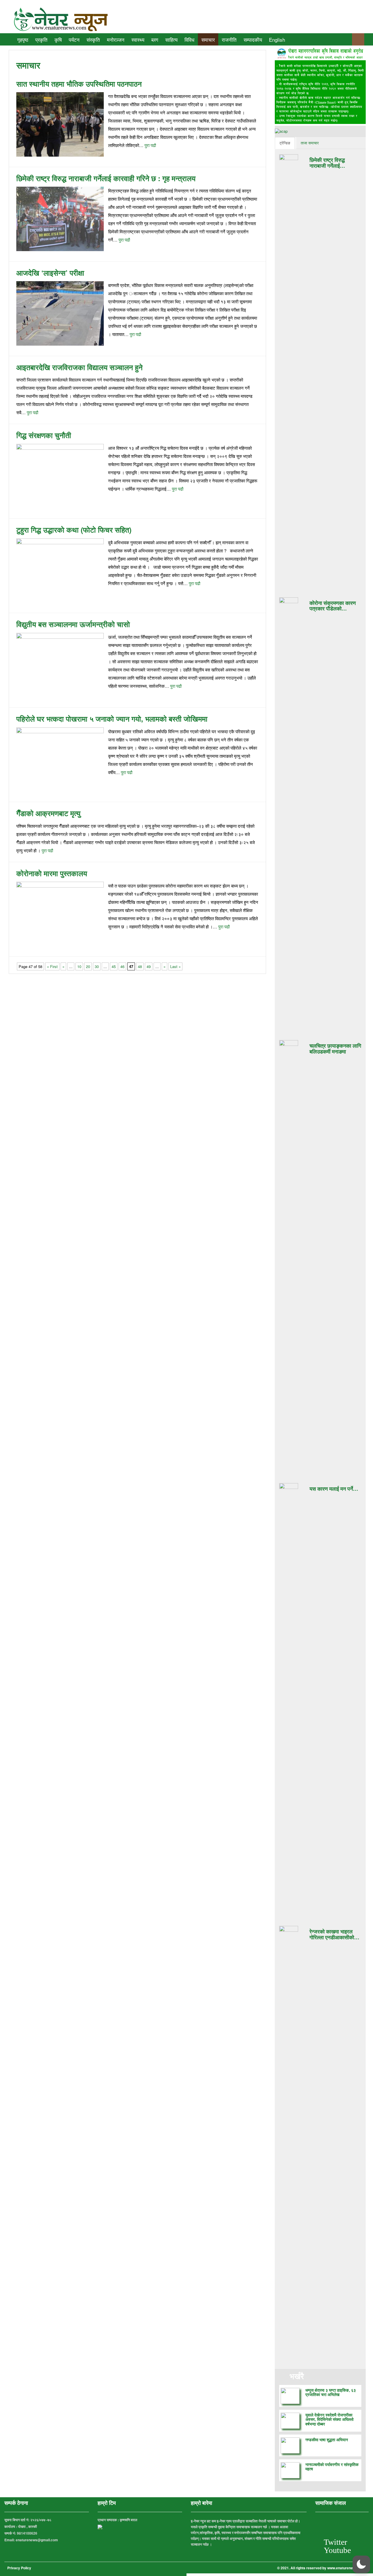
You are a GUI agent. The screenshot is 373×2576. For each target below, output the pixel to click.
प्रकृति (41, 40)
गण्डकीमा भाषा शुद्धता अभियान (327, 2439)
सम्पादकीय (253, 40)
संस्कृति (93, 40)
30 (97, 966)
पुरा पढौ (150, 145)
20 (88, 966)
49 (149, 966)
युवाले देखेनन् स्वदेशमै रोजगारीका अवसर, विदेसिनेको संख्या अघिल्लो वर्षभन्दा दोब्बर (329, 2419)
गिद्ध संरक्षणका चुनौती (44, 435)
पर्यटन (74, 40)
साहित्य (171, 40)
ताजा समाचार (310, 143)
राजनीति (229, 40)
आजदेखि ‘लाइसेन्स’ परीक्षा (50, 273)
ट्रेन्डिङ (285, 143)
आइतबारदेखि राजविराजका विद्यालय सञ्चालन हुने (79, 367)
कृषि (58, 40)
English (277, 40)
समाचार (208, 40)
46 (122, 966)
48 (140, 966)
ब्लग (155, 40)
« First (52, 966)
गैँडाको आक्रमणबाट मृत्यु (48, 813)
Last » (175, 966)
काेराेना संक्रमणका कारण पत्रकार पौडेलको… (333, 606)
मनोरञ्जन (116, 40)
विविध (189, 40)
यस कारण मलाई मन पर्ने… (334, 1489)
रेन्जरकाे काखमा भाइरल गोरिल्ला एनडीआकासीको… (334, 1934)
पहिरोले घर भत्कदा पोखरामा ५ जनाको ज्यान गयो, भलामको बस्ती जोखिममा (112, 719)
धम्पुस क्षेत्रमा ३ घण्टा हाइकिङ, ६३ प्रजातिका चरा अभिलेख (331, 2392)
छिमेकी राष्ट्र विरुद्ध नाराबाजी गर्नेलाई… (327, 163)
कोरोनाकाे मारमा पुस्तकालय (52, 873)
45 (114, 966)
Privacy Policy (19, 2568)
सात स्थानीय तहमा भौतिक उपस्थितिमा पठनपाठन (79, 84)
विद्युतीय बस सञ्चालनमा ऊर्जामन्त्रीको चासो (73, 624)
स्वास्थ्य (138, 40)
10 (79, 966)
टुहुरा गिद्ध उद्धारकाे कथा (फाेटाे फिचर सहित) (74, 530)
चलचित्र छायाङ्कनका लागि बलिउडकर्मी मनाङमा (335, 1049)
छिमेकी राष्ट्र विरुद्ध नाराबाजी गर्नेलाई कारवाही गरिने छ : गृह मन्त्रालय (106, 178)
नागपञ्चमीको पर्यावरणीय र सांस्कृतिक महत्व (332, 2466)
